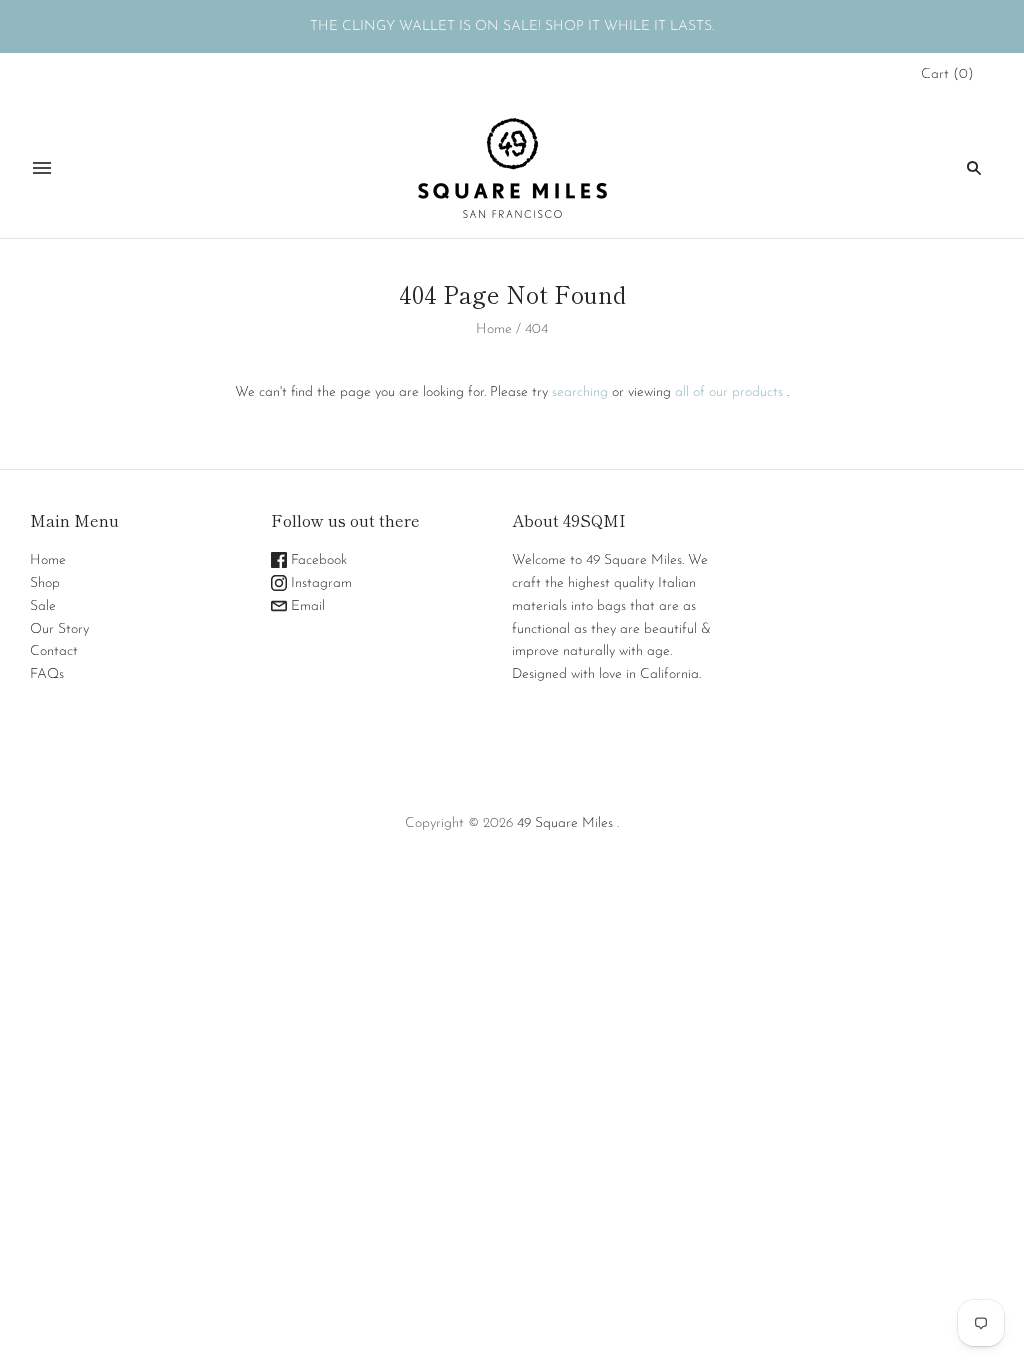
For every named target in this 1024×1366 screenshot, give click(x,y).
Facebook (317, 560)
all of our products (729, 392)
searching (580, 392)
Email (306, 606)
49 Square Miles (565, 823)
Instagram (319, 583)
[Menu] (42, 168)
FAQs (47, 674)
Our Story (59, 629)
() (947, 74)
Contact (54, 651)
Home (494, 329)
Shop (45, 583)
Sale (43, 606)
